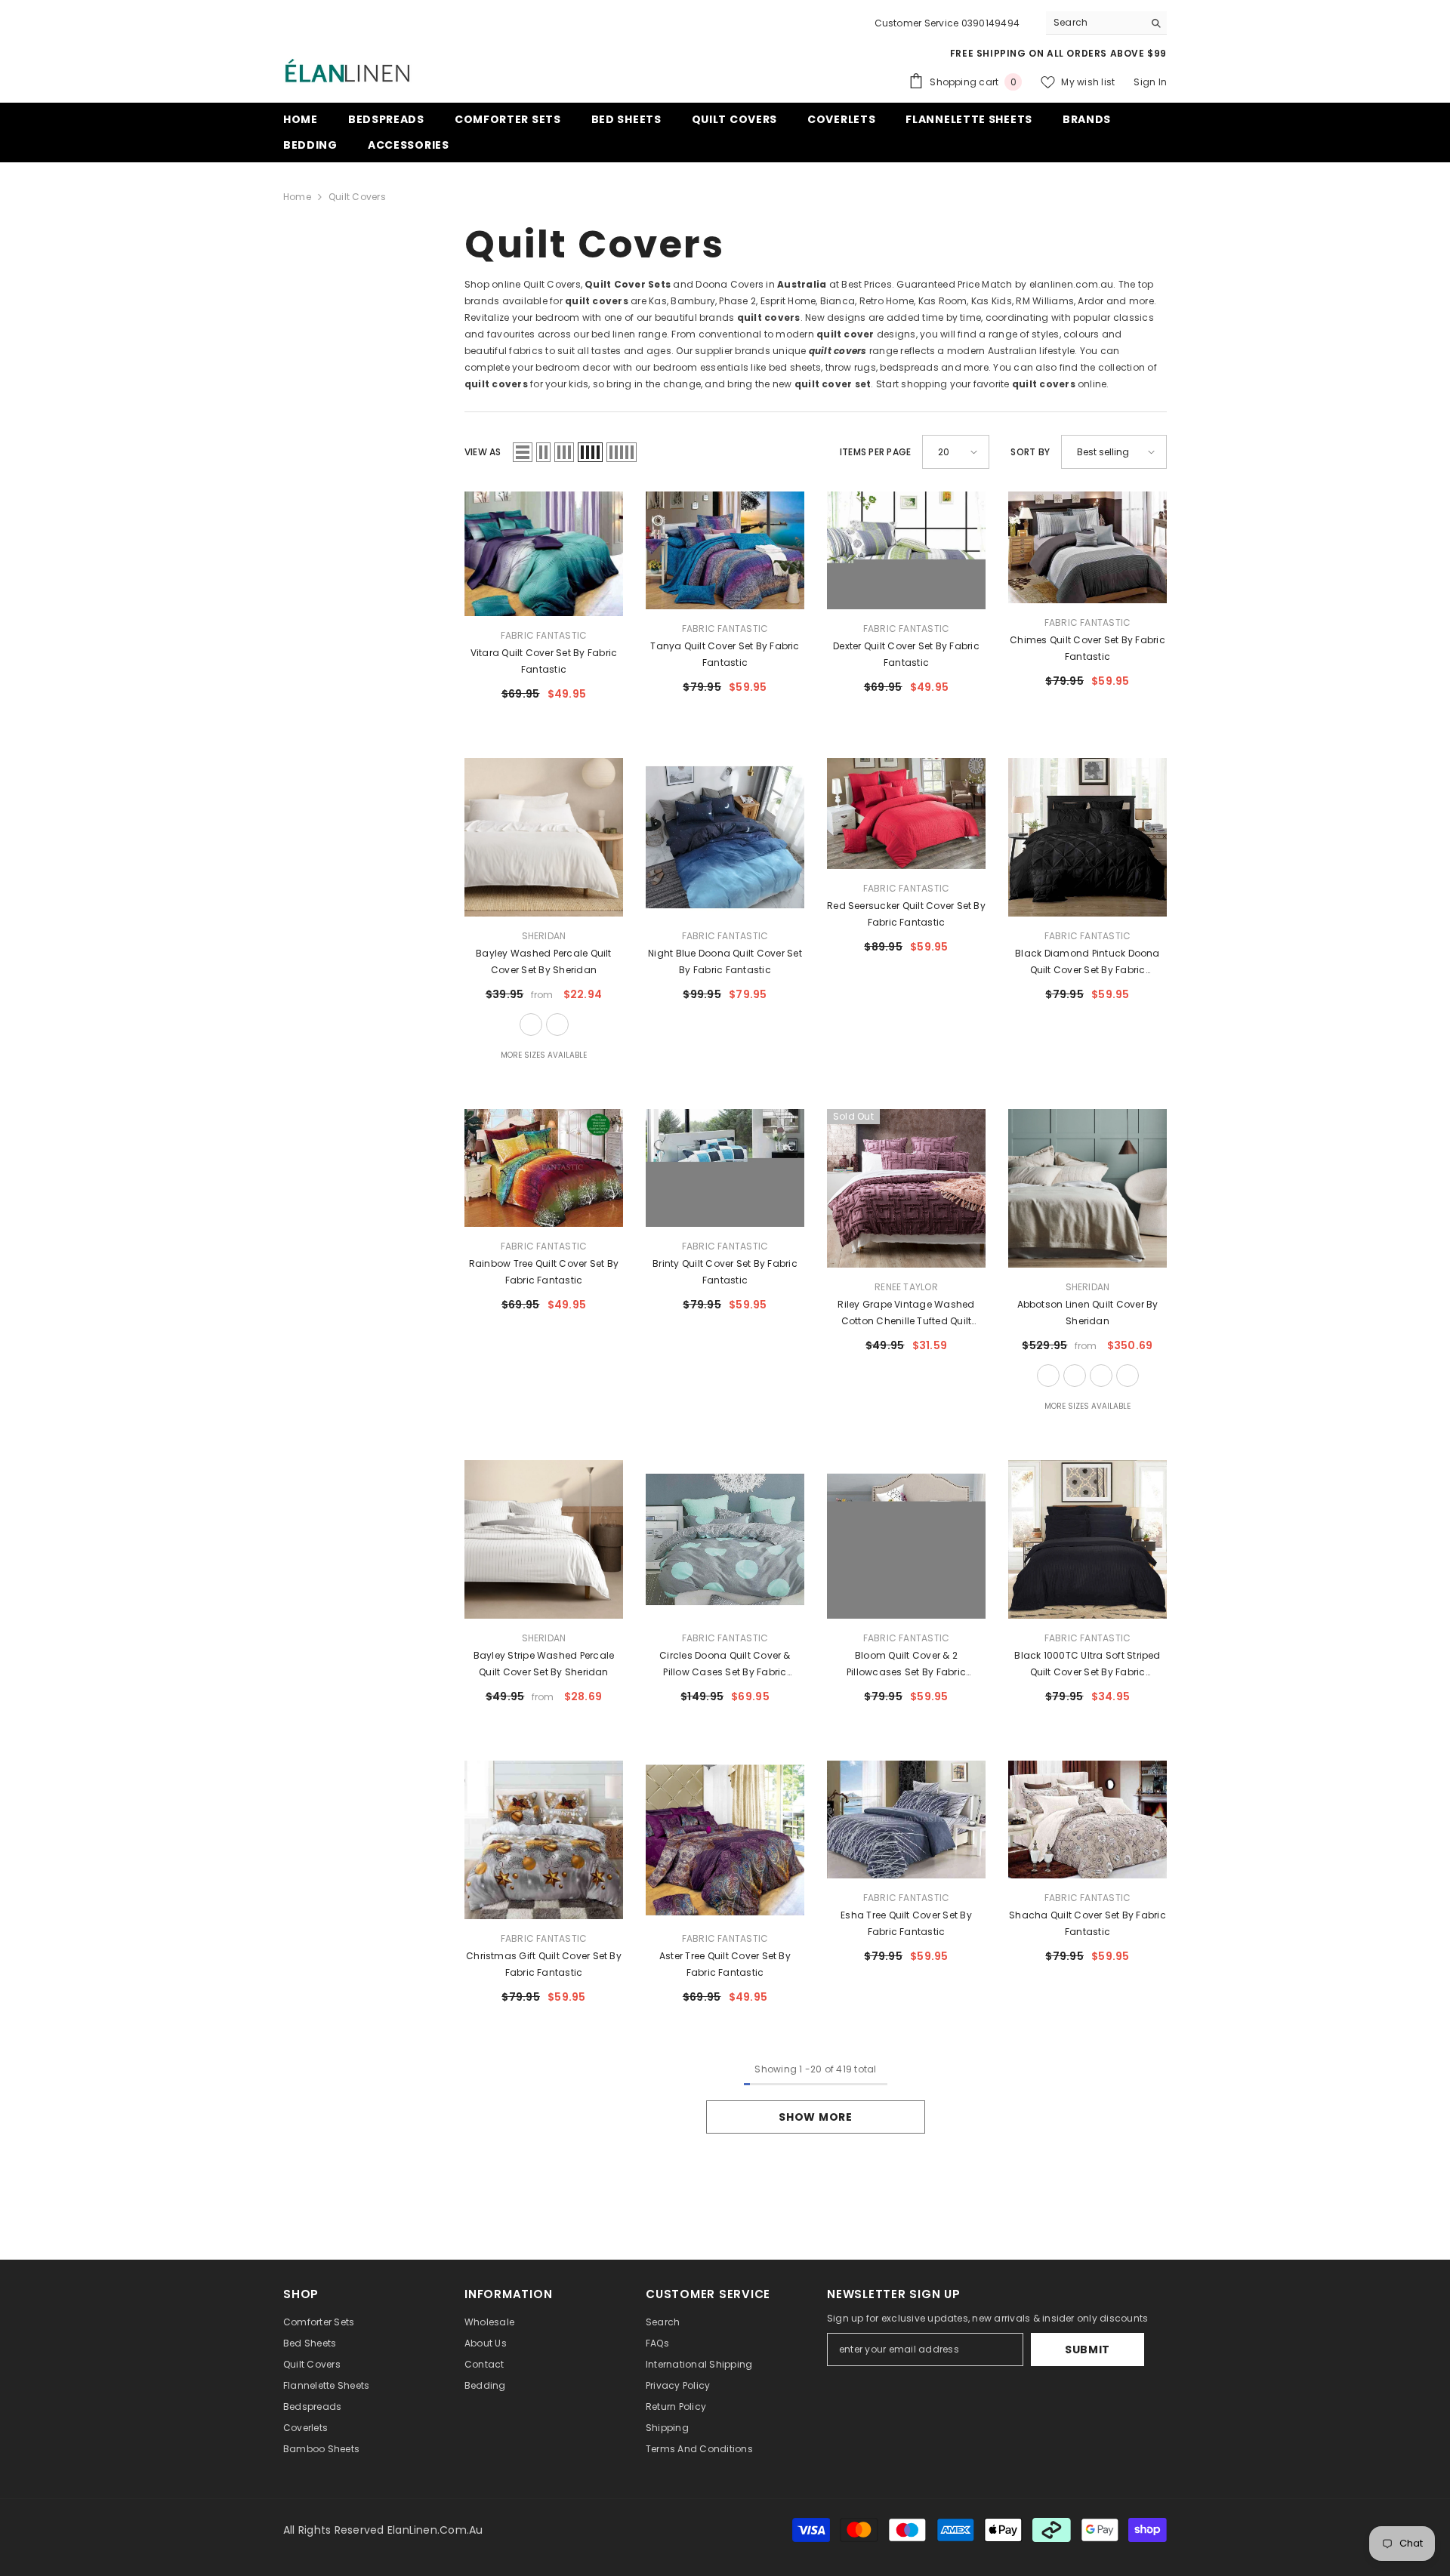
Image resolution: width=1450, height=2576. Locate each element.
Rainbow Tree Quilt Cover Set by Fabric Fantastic (544, 1272)
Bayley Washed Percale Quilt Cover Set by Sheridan (543, 961)
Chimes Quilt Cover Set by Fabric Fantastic (1087, 648)
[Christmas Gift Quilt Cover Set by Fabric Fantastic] (544, 1840)
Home (297, 197)
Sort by (1030, 452)
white (531, 1025)
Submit (1087, 2350)
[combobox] (1095, 23)
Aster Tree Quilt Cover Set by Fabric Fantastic (725, 1964)
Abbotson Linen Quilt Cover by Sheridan (1088, 1313)
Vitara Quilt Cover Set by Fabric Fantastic (544, 661)
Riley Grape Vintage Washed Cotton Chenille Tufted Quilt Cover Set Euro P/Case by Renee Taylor (906, 1314)
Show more (815, 2117)
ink (1128, 1376)
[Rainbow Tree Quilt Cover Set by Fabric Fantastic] (544, 1168)
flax (1048, 1376)
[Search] (1106, 23)
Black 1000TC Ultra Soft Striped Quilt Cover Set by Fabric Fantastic (1087, 1665)
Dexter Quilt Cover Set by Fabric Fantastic (906, 654)
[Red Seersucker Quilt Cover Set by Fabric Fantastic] (906, 813)
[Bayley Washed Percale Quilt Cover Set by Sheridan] (544, 837)
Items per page (875, 452)
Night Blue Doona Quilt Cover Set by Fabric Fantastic (725, 961)
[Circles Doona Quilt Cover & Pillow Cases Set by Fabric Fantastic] (725, 1539)
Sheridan (544, 936)
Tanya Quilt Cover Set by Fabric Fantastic (725, 654)
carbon (1101, 1376)
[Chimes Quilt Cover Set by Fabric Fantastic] (1087, 547)
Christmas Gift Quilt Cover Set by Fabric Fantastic (544, 1964)
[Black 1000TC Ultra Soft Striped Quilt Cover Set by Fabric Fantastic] (1087, 1539)
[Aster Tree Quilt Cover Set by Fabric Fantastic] (725, 1840)
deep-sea (557, 1025)
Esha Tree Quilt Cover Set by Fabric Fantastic (906, 1923)
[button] (523, 452)
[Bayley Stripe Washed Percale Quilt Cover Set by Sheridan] (544, 1539)
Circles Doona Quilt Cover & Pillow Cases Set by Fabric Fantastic (725, 1665)
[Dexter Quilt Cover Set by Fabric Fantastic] (906, 550)
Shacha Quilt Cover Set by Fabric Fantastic (1087, 1923)
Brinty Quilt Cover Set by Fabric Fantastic (725, 1272)
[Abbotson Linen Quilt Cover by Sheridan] (1087, 1188)
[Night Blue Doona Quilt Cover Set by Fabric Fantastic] (725, 837)
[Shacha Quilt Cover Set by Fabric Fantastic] (1087, 1820)
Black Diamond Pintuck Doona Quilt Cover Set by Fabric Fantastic (1087, 963)
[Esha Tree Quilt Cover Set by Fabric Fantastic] (906, 1820)
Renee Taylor (906, 1287)
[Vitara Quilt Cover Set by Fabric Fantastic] (544, 554)
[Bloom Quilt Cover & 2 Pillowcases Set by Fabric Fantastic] (906, 1539)
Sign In (1150, 82)
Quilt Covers (357, 197)
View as (483, 452)
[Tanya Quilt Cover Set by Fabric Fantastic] (725, 550)
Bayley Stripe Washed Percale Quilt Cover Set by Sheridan (544, 1664)
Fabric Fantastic (544, 635)
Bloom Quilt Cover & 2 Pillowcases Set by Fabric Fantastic (906, 1665)
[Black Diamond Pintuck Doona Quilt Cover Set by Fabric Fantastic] (1087, 837)
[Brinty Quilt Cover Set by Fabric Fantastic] (725, 1168)
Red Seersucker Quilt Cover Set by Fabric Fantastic (906, 914)
